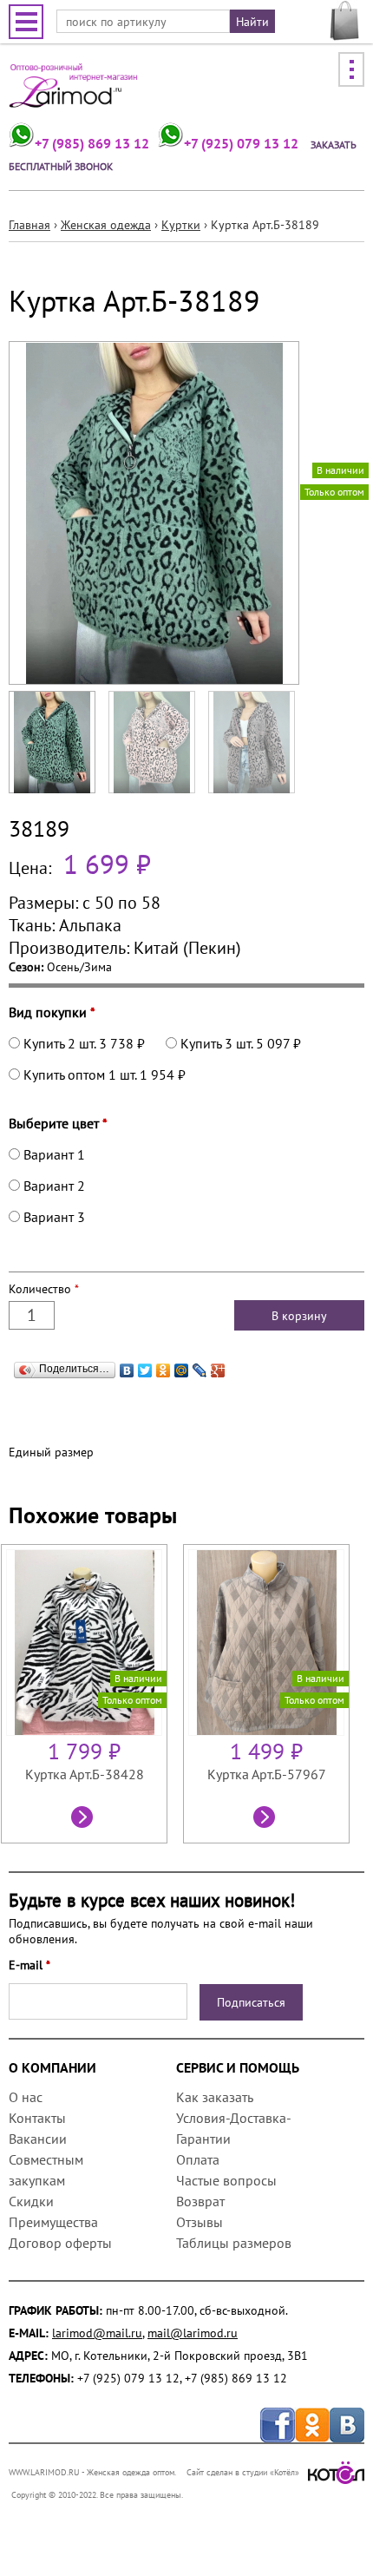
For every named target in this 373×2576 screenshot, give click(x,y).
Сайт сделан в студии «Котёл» (243, 2472)
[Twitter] (145, 1366)
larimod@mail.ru (97, 2333)
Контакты (37, 2118)
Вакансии (38, 2139)
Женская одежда (106, 225)
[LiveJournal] (200, 1366)
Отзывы (200, 2222)
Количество (44, 1289)
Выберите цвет (58, 1123)
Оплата (198, 2159)
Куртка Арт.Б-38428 (85, 1774)
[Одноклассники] (164, 1366)
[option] (92, 1694)
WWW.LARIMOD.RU (44, 2472)
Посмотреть (84, 1819)
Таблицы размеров (234, 2243)
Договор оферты (60, 2243)
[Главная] (74, 92)
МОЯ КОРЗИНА (345, 21)
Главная (29, 225)
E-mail (29, 1965)
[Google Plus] (218, 1366)
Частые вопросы (226, 2180)
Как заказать (214, 2097)
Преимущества (53, 2222)
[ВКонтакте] (127, 1366)
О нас (26, 2097)
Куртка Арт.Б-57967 (267, 1774)
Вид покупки (52, 1012)
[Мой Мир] (182, 1366)
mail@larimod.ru (193, 2333)
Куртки (181, 225)
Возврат (200, 2201)
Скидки (31, 2201)
